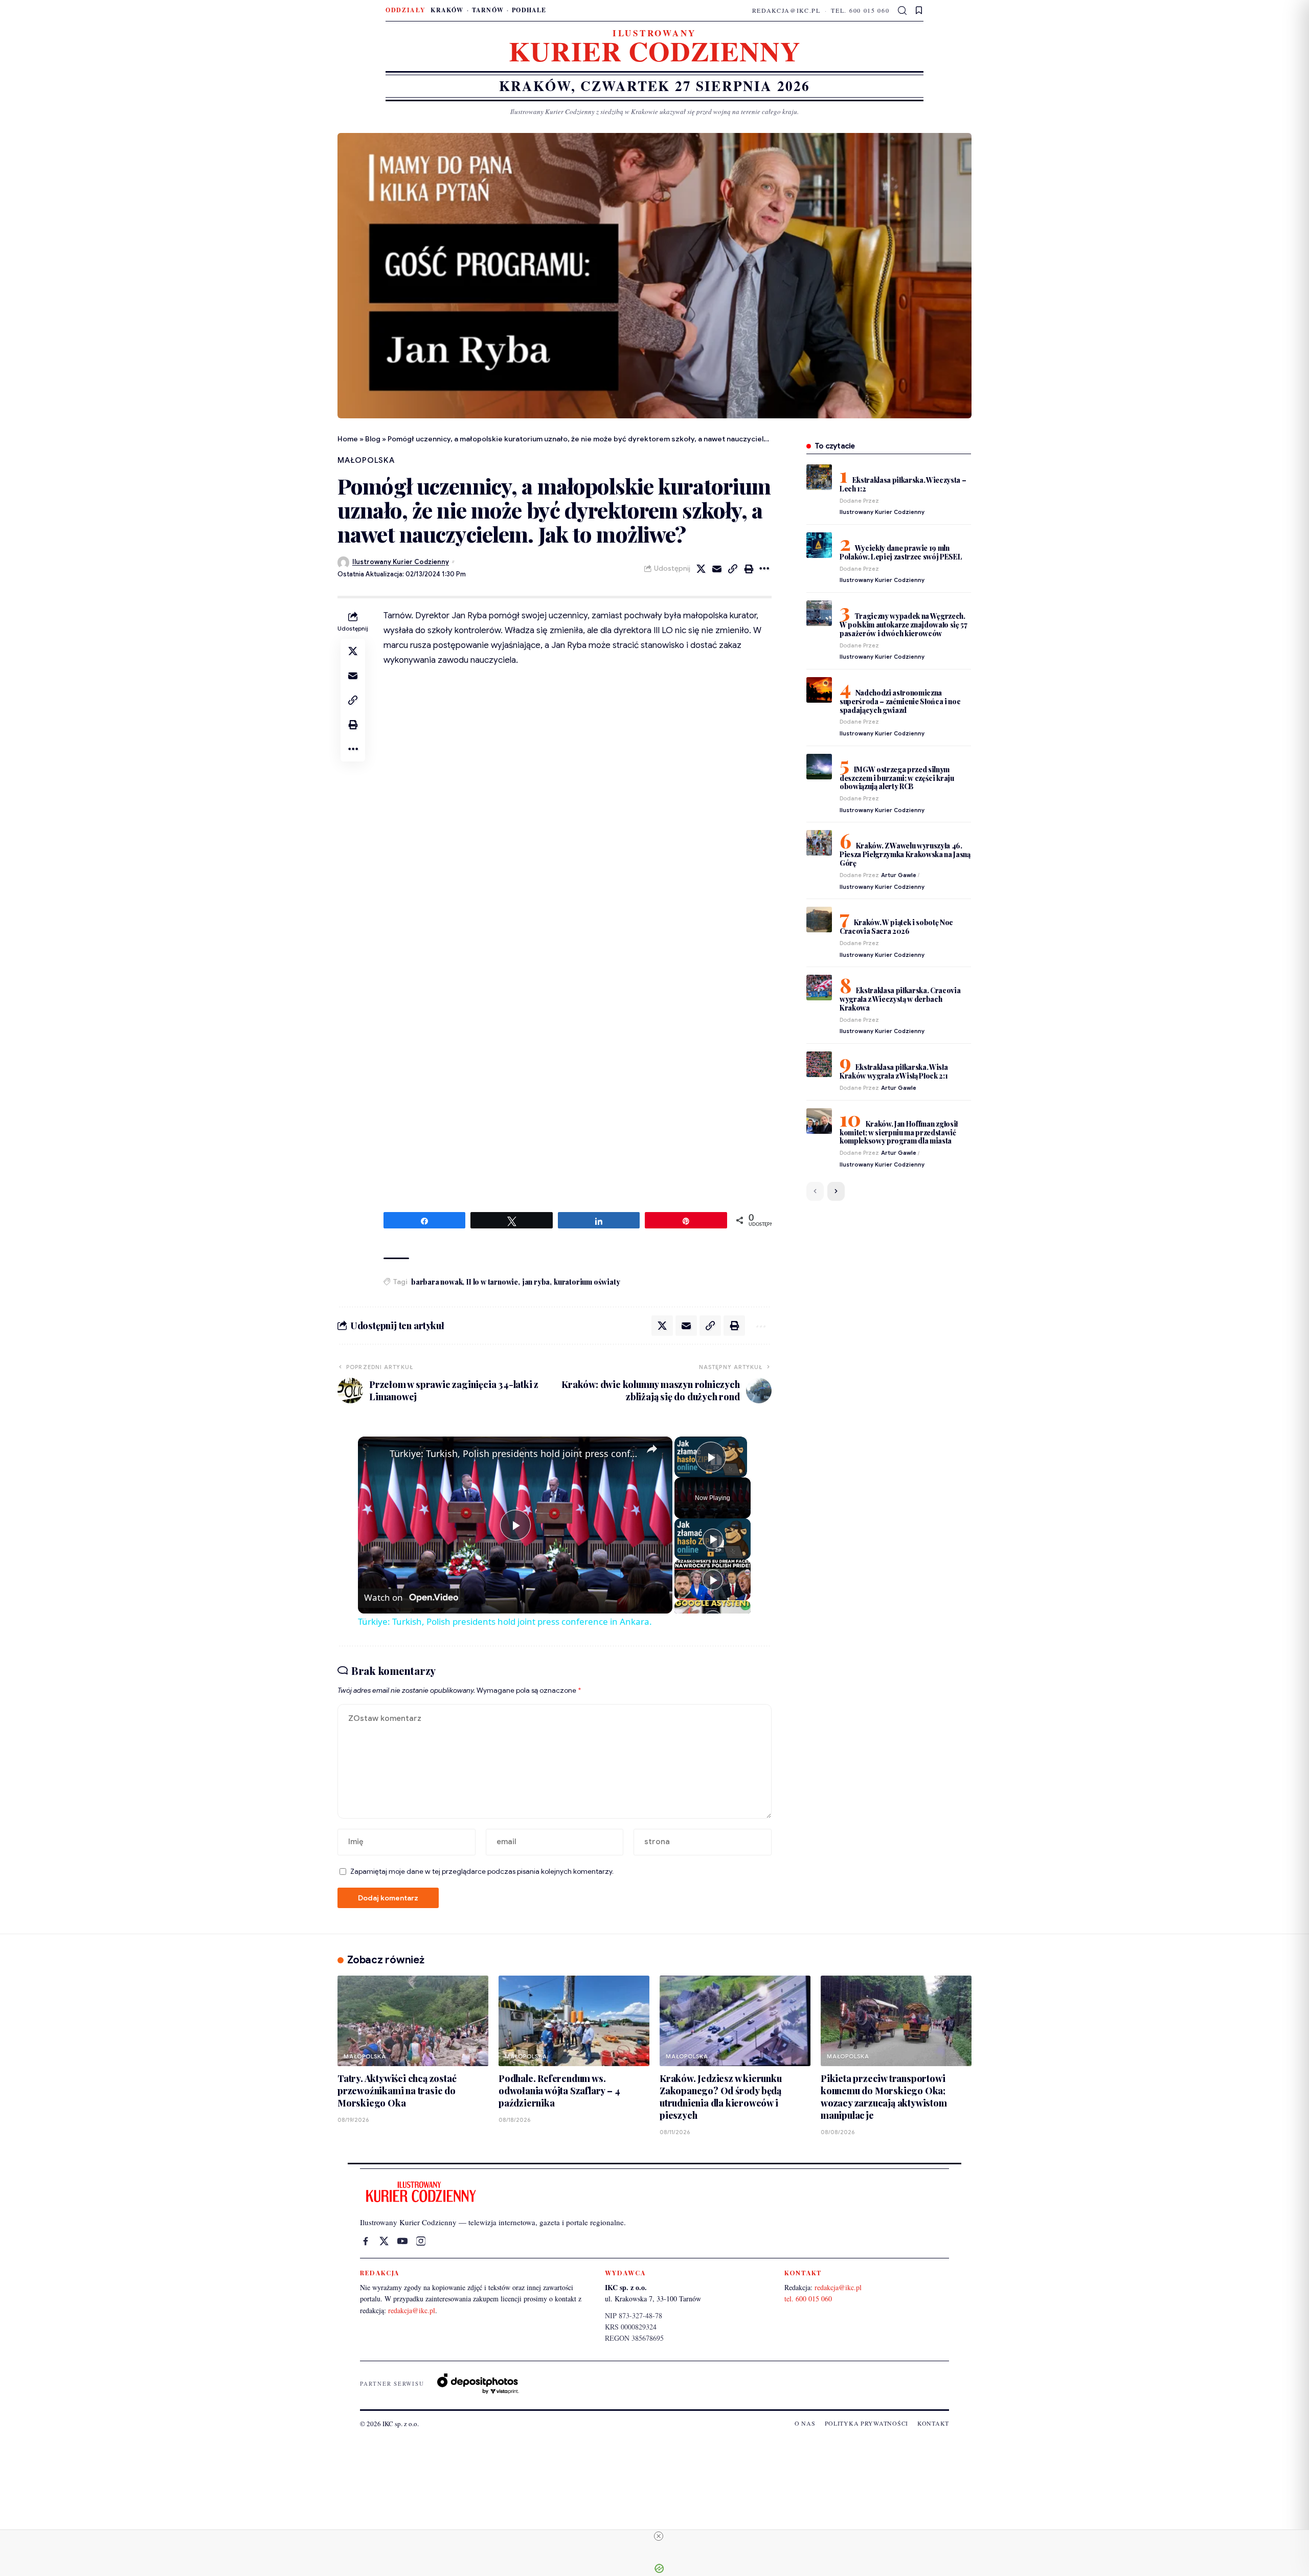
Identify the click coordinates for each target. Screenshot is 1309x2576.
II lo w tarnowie (492, 1282)
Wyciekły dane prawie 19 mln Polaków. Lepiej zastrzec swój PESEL (901, 552)
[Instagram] (421, 2241)
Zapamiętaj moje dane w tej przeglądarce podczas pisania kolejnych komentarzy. (482, 1872)
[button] (903, 11)
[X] (384, 2241)
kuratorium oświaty (587, 1282)
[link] (374, 1453)
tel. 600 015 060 (860, 10)
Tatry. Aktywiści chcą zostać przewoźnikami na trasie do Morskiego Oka (397, 2091)
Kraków (447, 10)
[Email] (717, 569)
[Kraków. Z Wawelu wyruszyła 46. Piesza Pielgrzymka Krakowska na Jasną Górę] (819, 843)
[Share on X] (701, 569)
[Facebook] (366, 2241)
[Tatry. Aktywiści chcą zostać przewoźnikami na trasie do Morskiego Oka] (413, 2021)
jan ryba (536, 1282)
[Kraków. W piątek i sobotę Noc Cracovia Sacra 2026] (819, 920)
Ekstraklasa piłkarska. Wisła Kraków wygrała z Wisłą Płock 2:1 (894, 1071)
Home (348, 439)
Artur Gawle (899, 875)
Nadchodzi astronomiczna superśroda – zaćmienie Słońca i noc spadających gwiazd (900, 701)
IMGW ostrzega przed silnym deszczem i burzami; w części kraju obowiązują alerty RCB (897, 778)
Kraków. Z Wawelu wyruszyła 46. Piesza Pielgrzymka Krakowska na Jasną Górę (905, 854)
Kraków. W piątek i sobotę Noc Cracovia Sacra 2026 (896, 927)
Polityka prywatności (866, 2423)
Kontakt (933, 2423)
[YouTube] (402, 2241)
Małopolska (366, 460)
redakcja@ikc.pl (786, 10)
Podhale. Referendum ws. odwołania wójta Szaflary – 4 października (559, 2091)
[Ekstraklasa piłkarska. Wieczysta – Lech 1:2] (819, 477)
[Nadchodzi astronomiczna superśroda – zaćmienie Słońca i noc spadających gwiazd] (819, 690)
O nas (805, 2423)
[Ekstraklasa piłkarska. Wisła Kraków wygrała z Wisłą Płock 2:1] (819, 1064)
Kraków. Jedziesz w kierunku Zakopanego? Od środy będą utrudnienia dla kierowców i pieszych (721, 2097)
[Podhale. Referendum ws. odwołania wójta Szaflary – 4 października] (574, 2021)
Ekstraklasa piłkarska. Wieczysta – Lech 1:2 (903, 484)
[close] (659, 2536)
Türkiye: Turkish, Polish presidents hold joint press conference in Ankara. (514, 1453)
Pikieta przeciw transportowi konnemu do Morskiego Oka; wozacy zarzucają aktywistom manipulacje (884, 2097)
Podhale (529, 10)
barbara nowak (437, 1282)
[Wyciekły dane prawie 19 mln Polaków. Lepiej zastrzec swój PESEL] (819, 545)
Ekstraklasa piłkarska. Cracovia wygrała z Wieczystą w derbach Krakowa (900, 999)
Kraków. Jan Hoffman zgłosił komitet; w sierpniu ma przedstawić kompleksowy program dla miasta (899, 1133)
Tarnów (488, 10)
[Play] (713, 1539)
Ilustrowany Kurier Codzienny (401, 562)
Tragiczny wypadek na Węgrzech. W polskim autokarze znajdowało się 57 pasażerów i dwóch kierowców (904, 625)
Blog (373, 439)
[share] (652, 1449)
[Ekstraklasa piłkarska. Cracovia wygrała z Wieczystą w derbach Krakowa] (819, 988)
